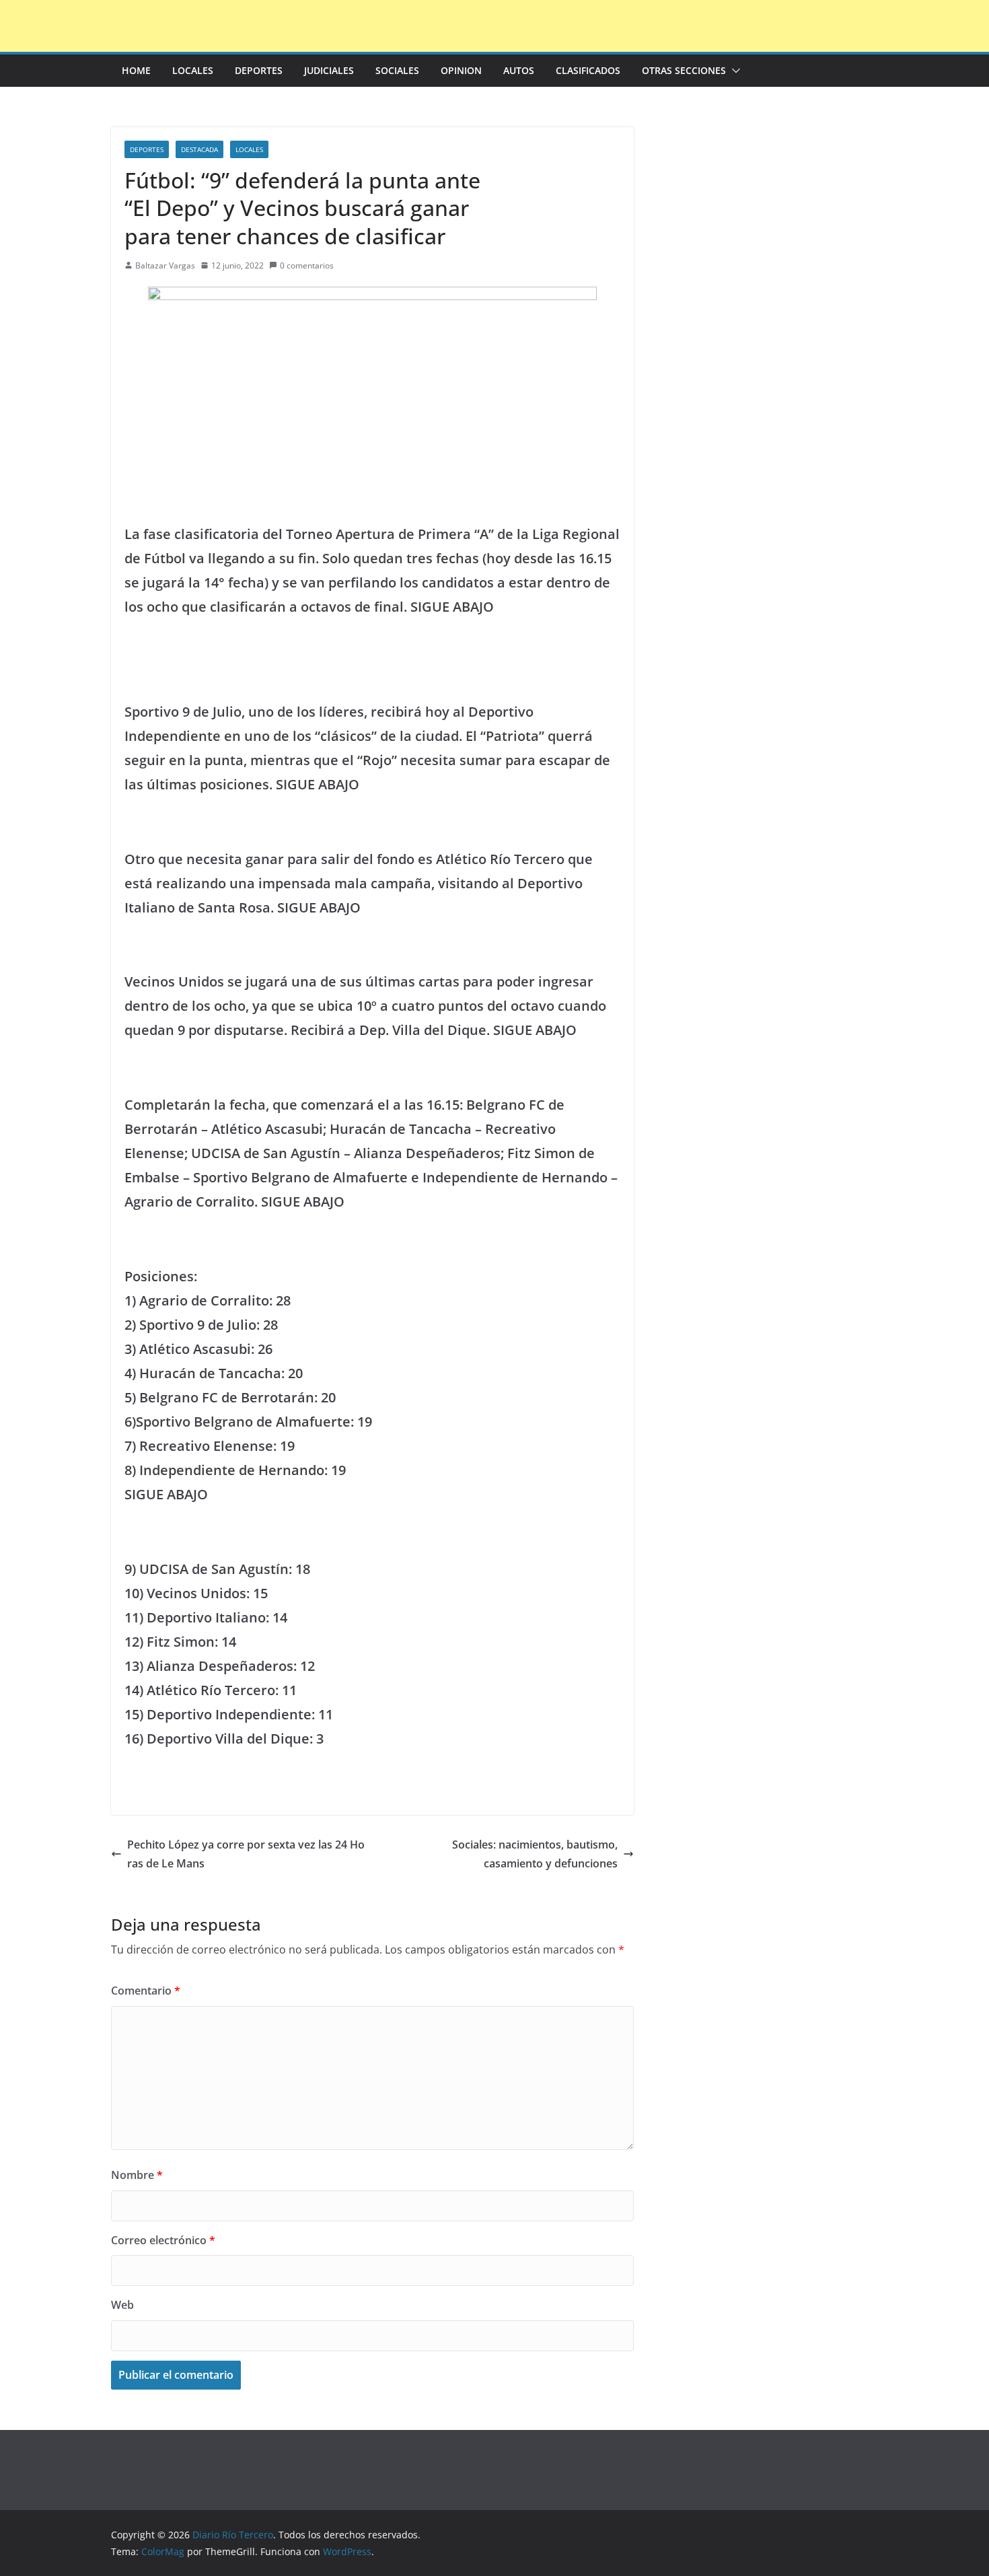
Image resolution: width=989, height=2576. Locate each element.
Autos (519, 70)
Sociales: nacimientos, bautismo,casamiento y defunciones (535, 1854)
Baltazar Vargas (165, 265)
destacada (199, 149)
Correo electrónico (163, 2240)
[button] (733, 71)
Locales (193, 70)
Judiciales (329, 70)
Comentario (146, 1991)
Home (136, 70)
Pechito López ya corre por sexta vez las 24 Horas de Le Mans (246, 1854)
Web (122, 2305)
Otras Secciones (684, 70)
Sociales (397, 70)
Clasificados (588, 70)
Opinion (461, 70)
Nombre (137, 2175)
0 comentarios (307, 265)
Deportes (259, 70)
